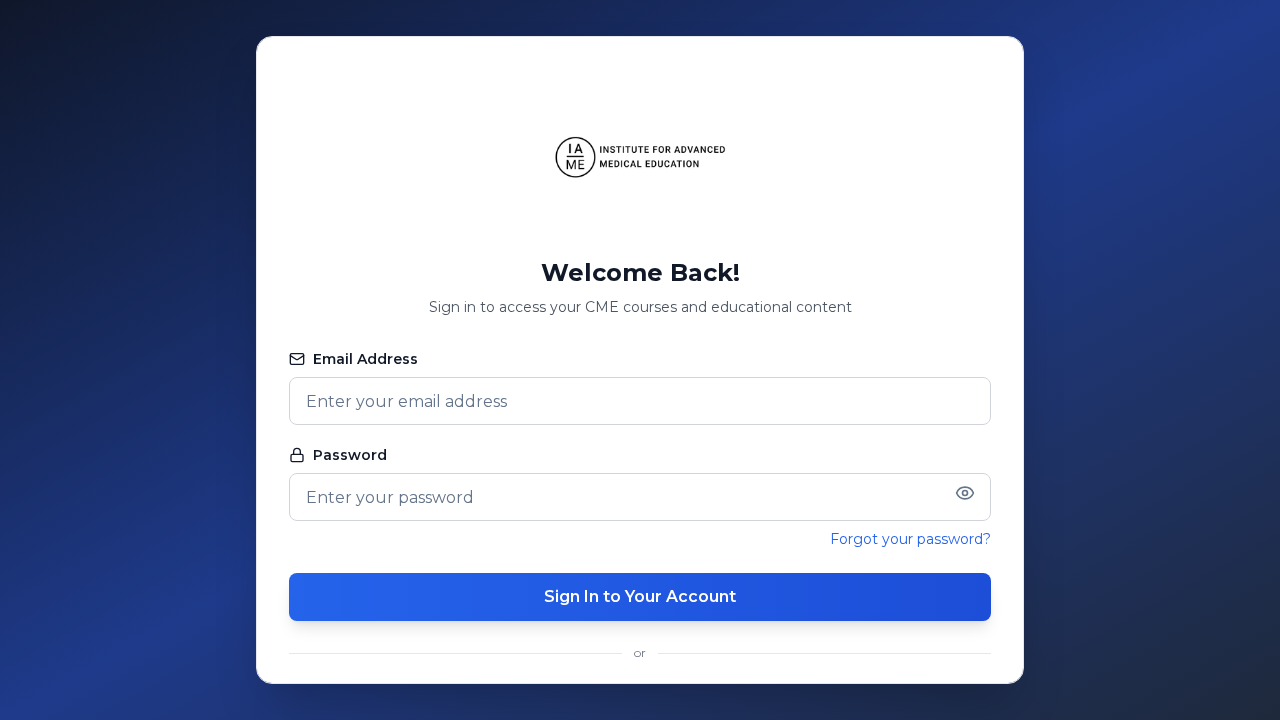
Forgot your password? (910, 539)
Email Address (365, 359)
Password (350, 455)
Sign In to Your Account (640, 596)
